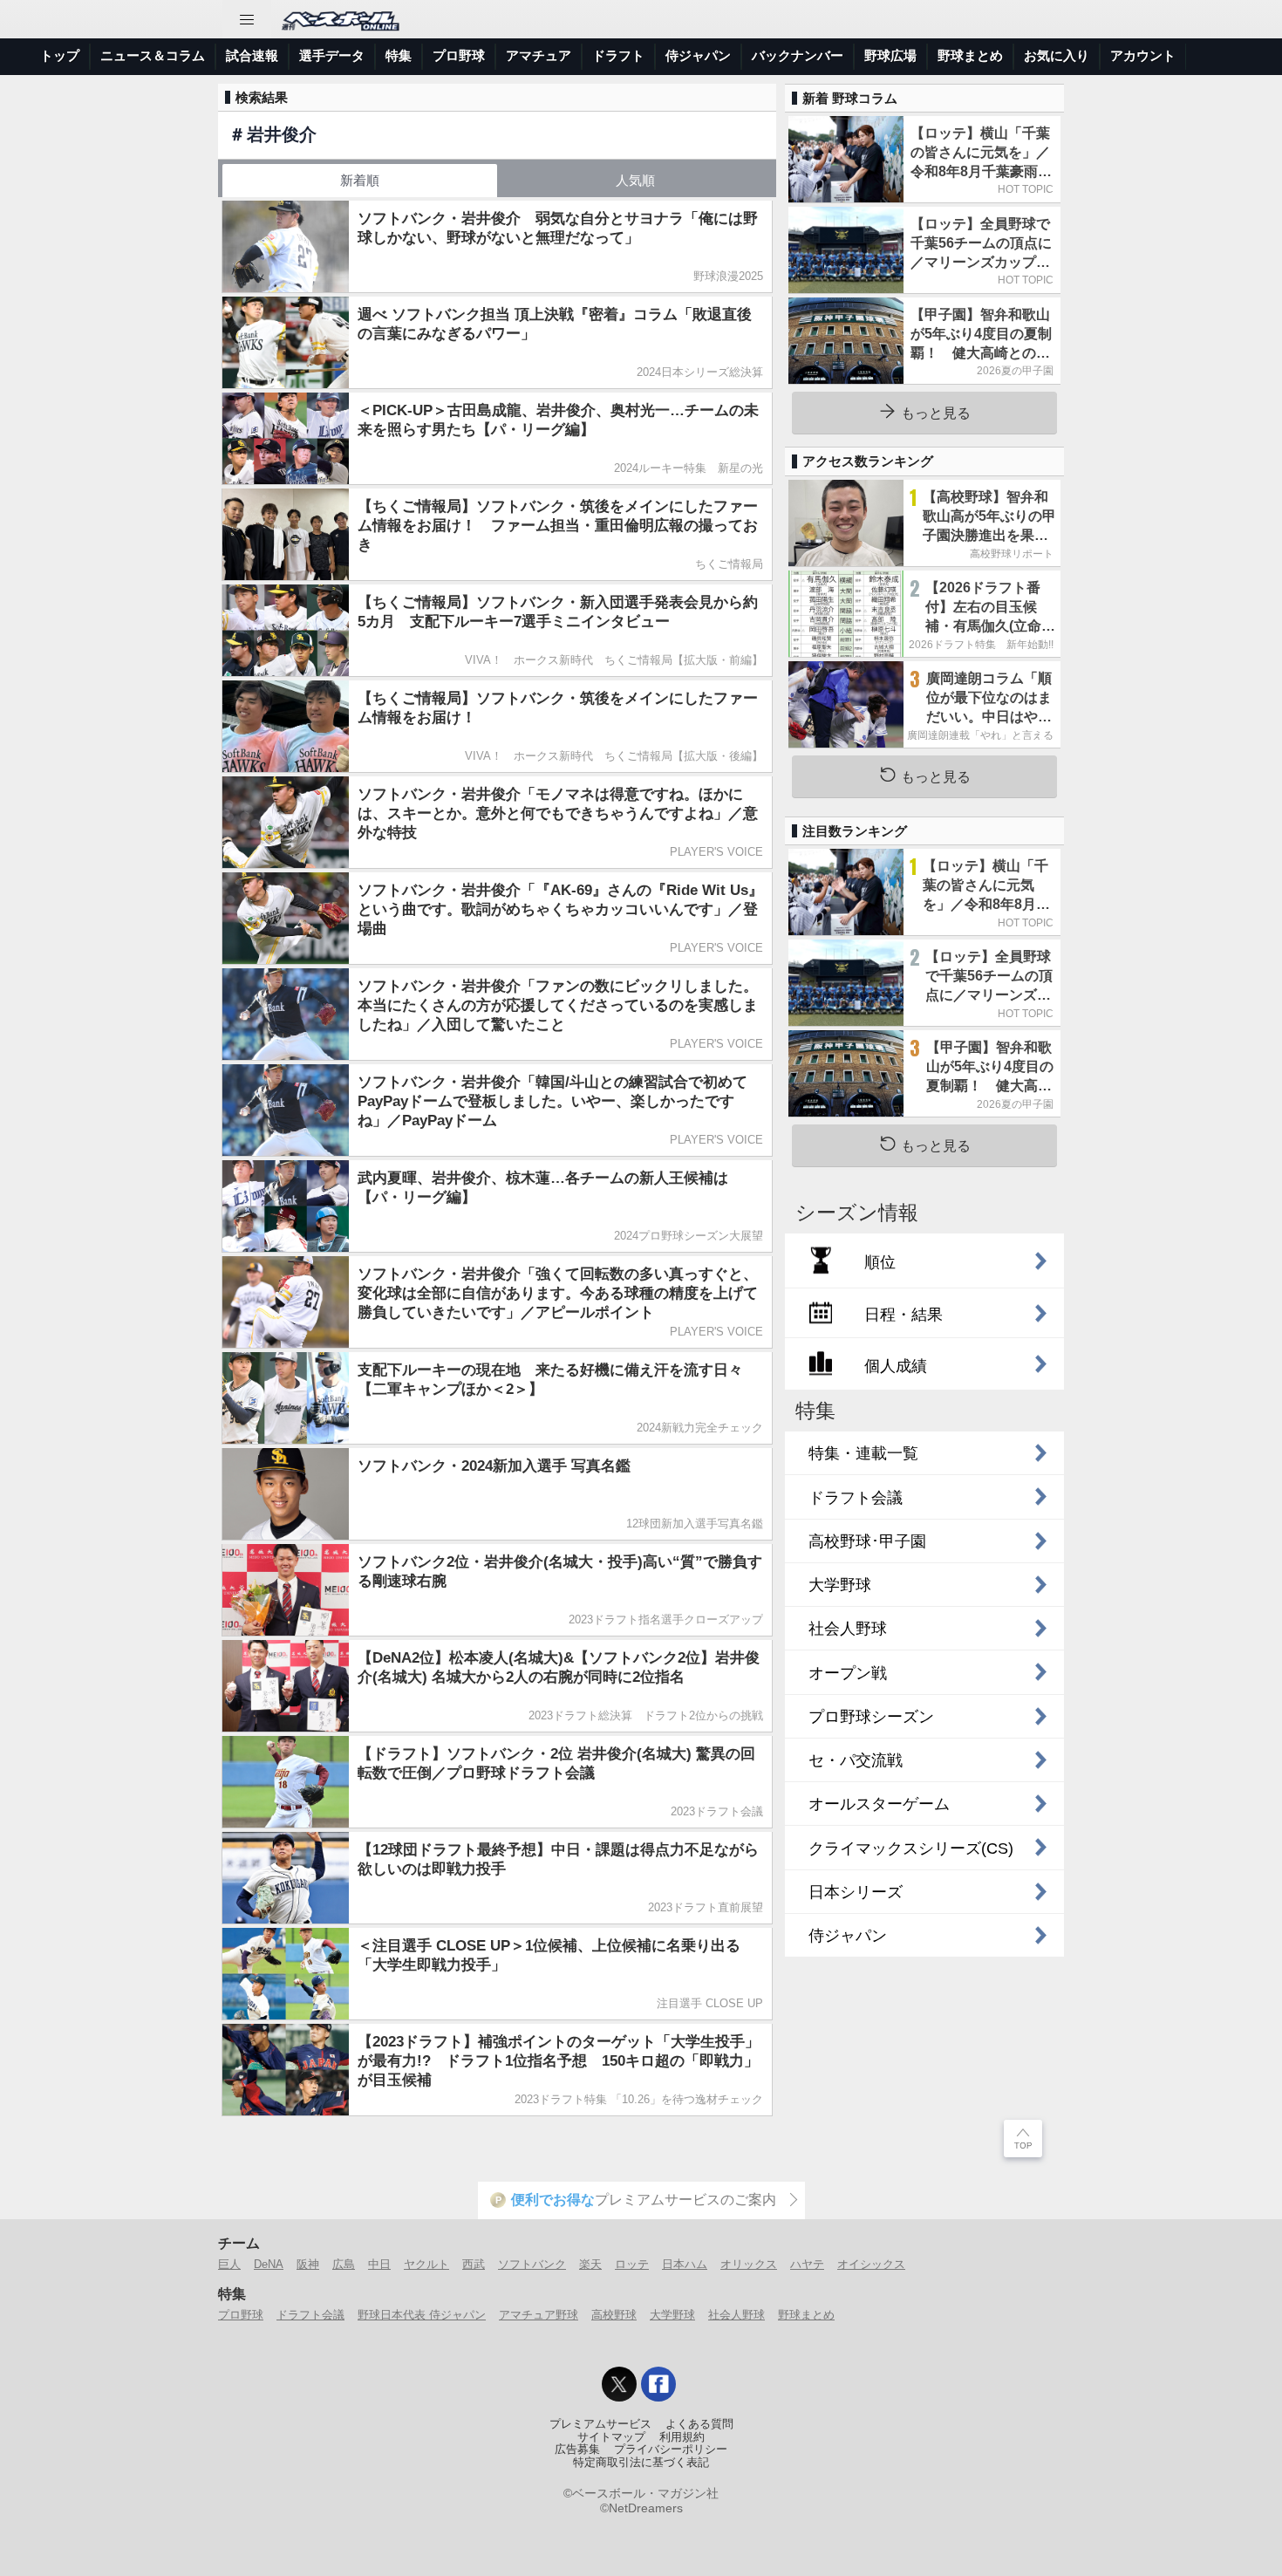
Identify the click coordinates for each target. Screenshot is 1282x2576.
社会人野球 (736, 2315)
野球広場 (890, 55)
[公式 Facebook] (658, 2384)
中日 (379, 2264)
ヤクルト (426, 2264)
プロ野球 (459, 55)
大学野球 (672, 2315)
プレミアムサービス (600, 2424)
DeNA (269, 2264)
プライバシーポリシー (671, 2450)
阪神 (308, 2264)
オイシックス (871, 2264)
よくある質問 (699, 2424)
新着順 (360, 180)
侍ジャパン (698, 55)
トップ (60, 55)
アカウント (1143, 55)
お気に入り (1057, 55)
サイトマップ (611, 2437)
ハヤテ (807, 2264)
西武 (474, 2264)
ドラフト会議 (310, 2315)
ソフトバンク (532, 2264)
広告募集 (577, 2450)
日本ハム (685, 2264)
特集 (399, 55)
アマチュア (539, 55)
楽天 (590, 2264)
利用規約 (682, 2437)
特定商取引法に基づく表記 (641, 2463)
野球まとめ (970, 55)
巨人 (229, 2264)
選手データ (332, 55)
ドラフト (618, 55)
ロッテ (632, 2264)
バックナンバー (798, 55)
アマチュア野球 (539, 2315)
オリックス (749, 2264)
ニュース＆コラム (153, 55)
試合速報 (252, 55)
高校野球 (614, 2315)
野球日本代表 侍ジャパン (422, 2315)
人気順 (635, 180)
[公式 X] (619, 2384)
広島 (344, 2264)
